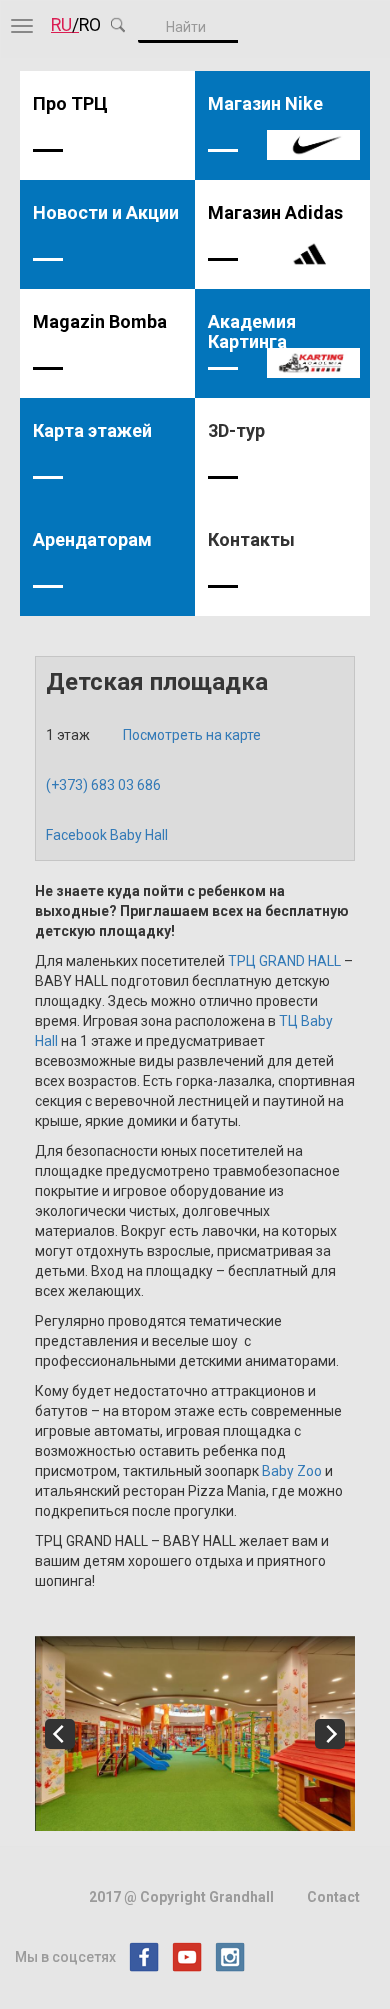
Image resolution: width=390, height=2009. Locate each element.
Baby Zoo (292, 1471)
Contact (333, 1897)
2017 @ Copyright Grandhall (181, 1897)
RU (61, 25)
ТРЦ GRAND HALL (284, 961)
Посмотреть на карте (192, 735)
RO (90, 25)
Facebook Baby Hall (107, 835)
